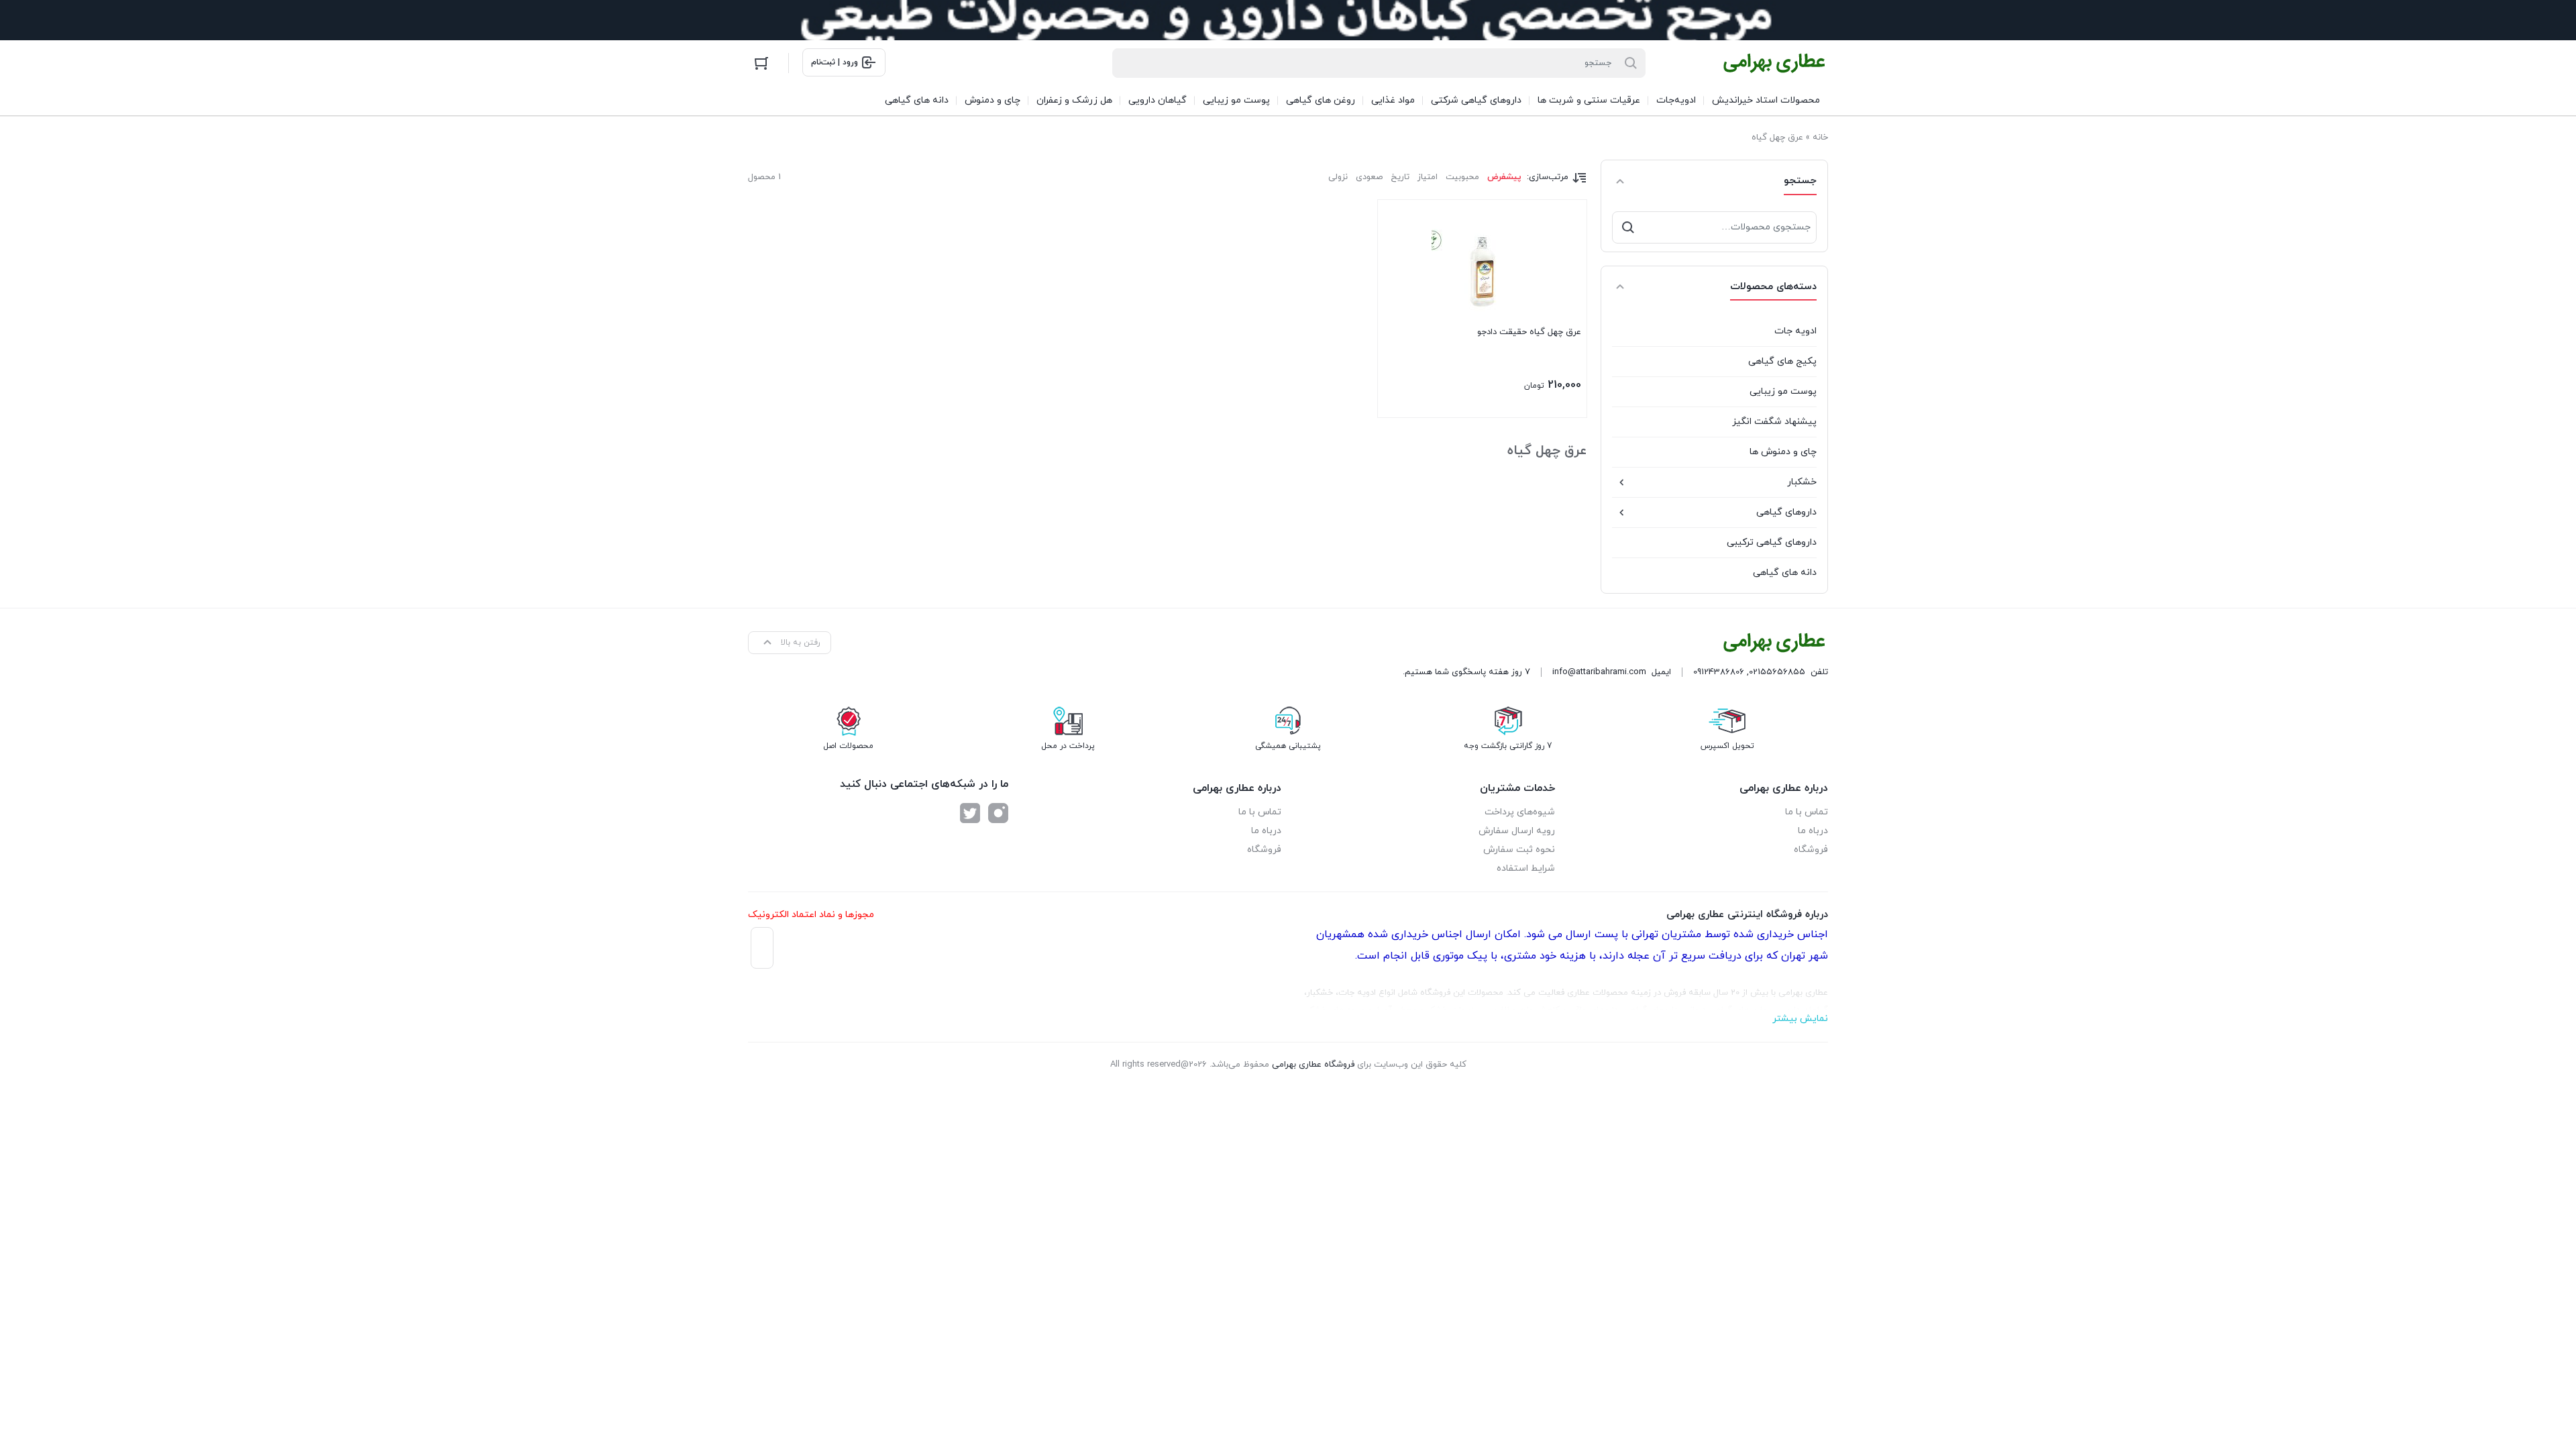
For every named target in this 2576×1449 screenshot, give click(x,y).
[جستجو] (1628, 227)
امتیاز (1428, 177)
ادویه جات (1795, 331)
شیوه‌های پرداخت (1520, 812)
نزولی (1338, 177)
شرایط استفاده (1526, 868)
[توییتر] (970, 813)
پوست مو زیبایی (1783, 391)
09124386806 (1719, 672)
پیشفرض (1504, 177)
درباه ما (1813, 831)
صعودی (1369, 177)
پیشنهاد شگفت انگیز (1774, 422)
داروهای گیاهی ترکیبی (1772, 542)
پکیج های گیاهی (1782, 361)
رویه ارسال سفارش (1517, 831)
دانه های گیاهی (1785, 573)
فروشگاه (1811, 850)
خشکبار (1802, 482)
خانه (1820, 138)
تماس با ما (1807, 812)
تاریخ (1400, 177)
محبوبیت (1462, 177)
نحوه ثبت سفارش (1519, 850)
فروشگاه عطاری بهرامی (1313, 1065)
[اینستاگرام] (998, 813)
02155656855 (1777, 672)
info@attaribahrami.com (1599, 672)
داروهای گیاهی (1786, 512)
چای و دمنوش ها (1783, 452)
